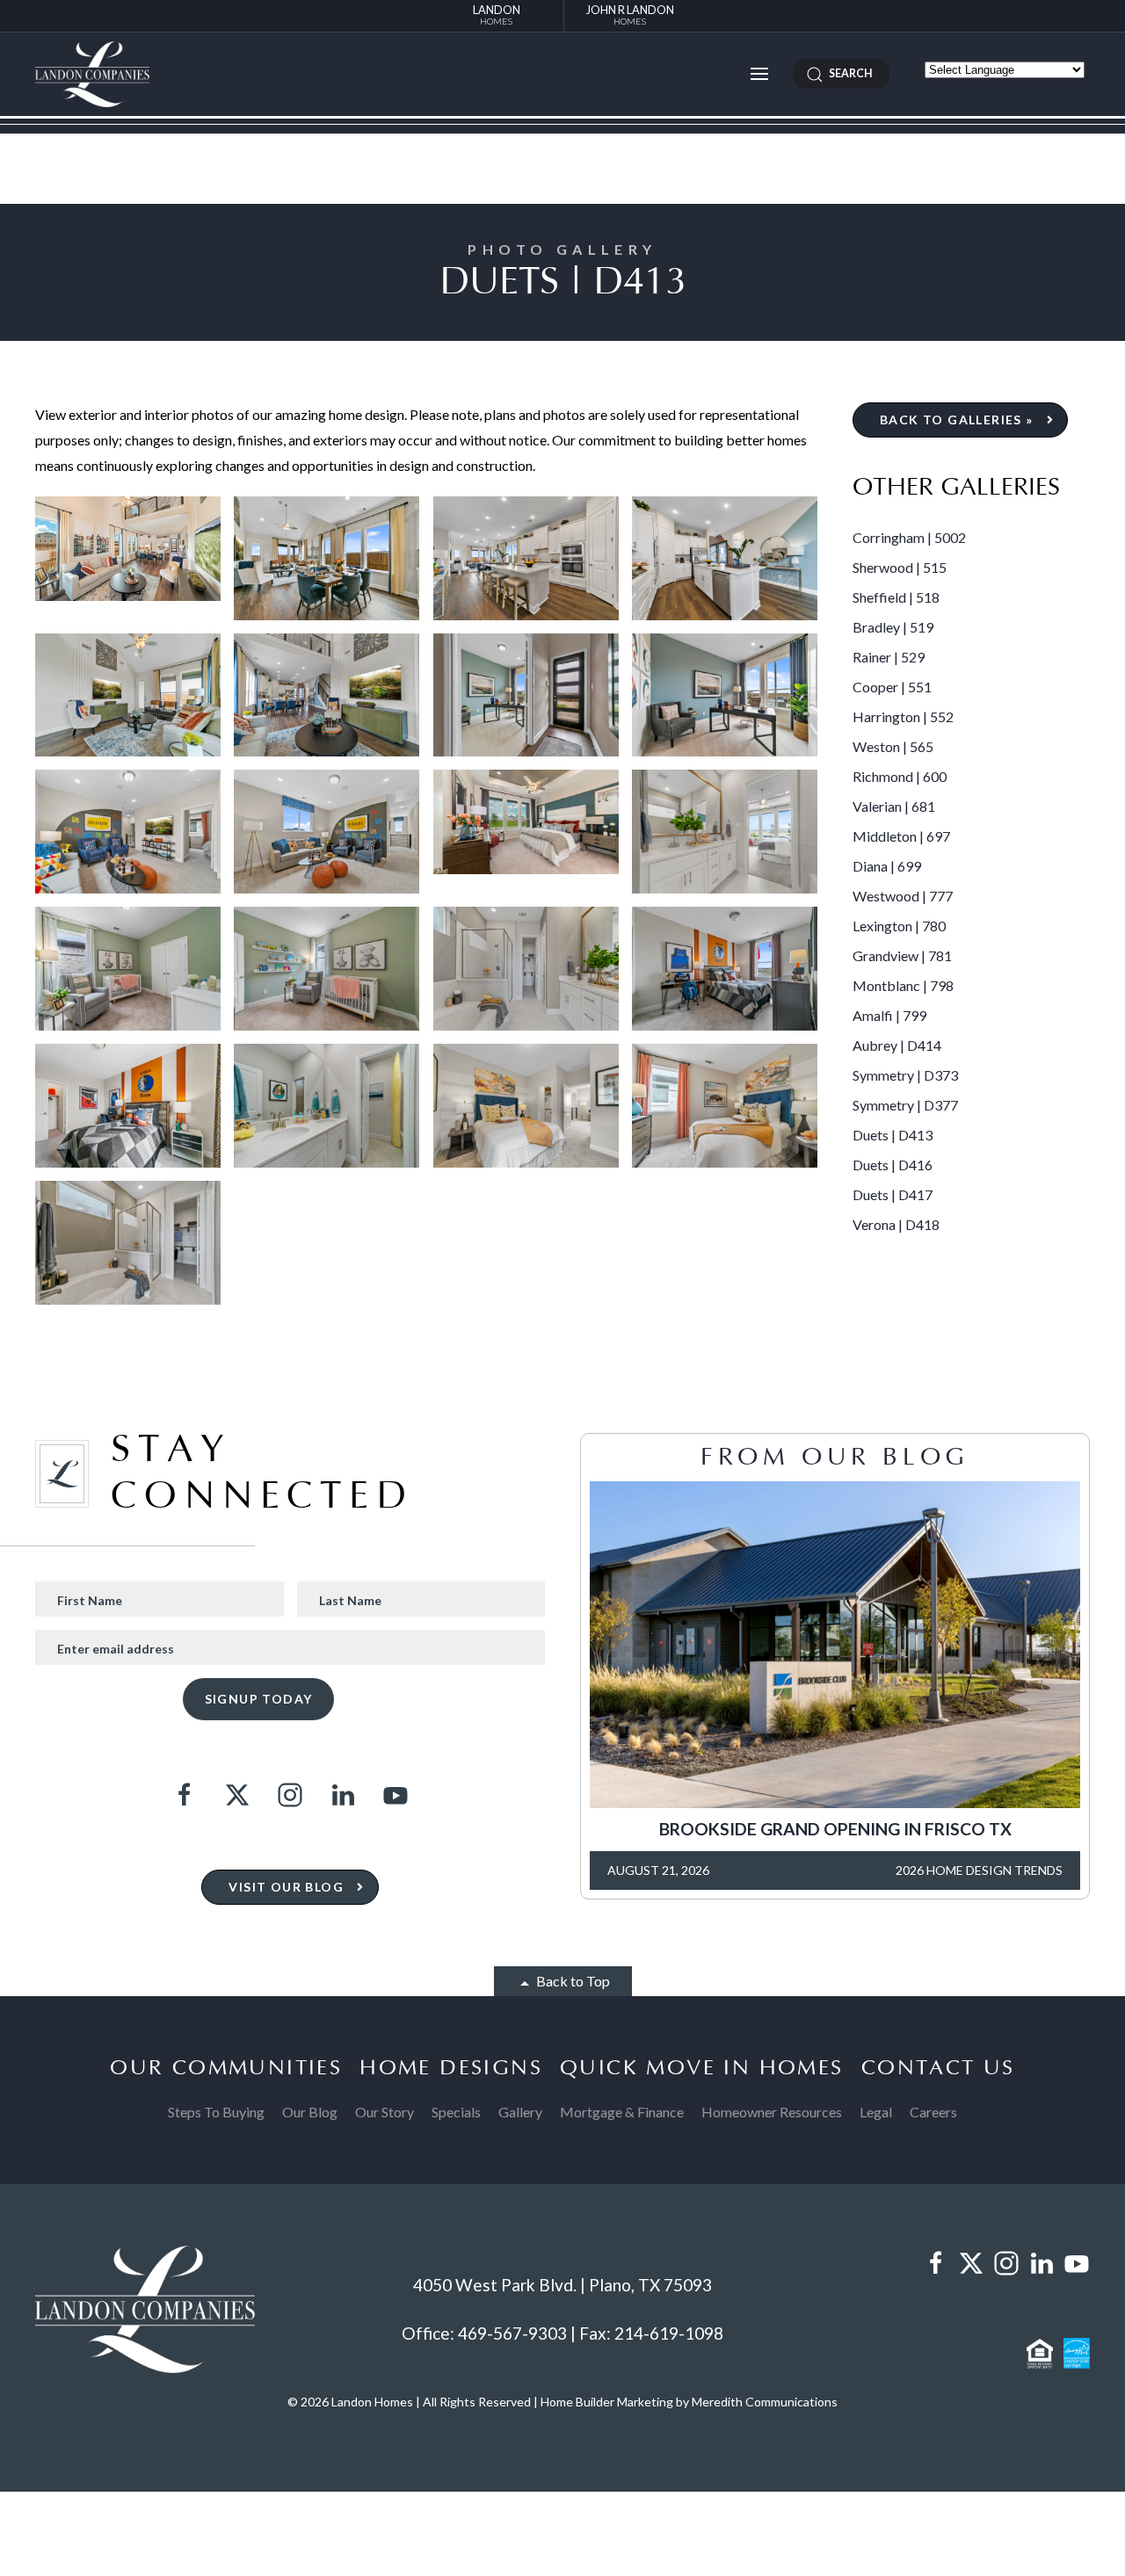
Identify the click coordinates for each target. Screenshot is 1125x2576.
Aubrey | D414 (897, 1045)
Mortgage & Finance (622, 2112)
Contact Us (938, 2068)
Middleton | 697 (901, 836)
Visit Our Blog (286, 1887)
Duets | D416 (893, 1165)
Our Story (385, 2112)
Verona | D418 (896, 1224)
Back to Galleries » (957, 420)
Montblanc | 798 (903, 985)
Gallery (520, 2112)
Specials (456, 2112)
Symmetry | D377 (905, 1105)
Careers (933, 2112)
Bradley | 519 (893, 627)
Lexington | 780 (899, 926)
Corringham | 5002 (909, 537)
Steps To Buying (216, 2112)
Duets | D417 (893, 1194)
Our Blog (310, 2112)
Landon (497, 14)
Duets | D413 (893, 1135)
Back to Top (572, 1981)
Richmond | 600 (900, 776)
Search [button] (848, 73)
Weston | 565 (893, 746)
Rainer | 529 (889, 657)
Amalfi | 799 (889, 1015)
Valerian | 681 (894, 806)
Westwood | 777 (903, 896)
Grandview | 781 (902, 955)
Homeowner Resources (772, 2112)
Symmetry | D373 (905, 1075)
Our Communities (226, 2068)
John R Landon (630, 14)
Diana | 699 (887, 866)
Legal (876, 2112)
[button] (759, 74)
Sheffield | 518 (896, 597)
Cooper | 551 (892, 687)
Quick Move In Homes (702, 2068)
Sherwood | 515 (900, 567)
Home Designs (451, 2068)
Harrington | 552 (903, 716)
